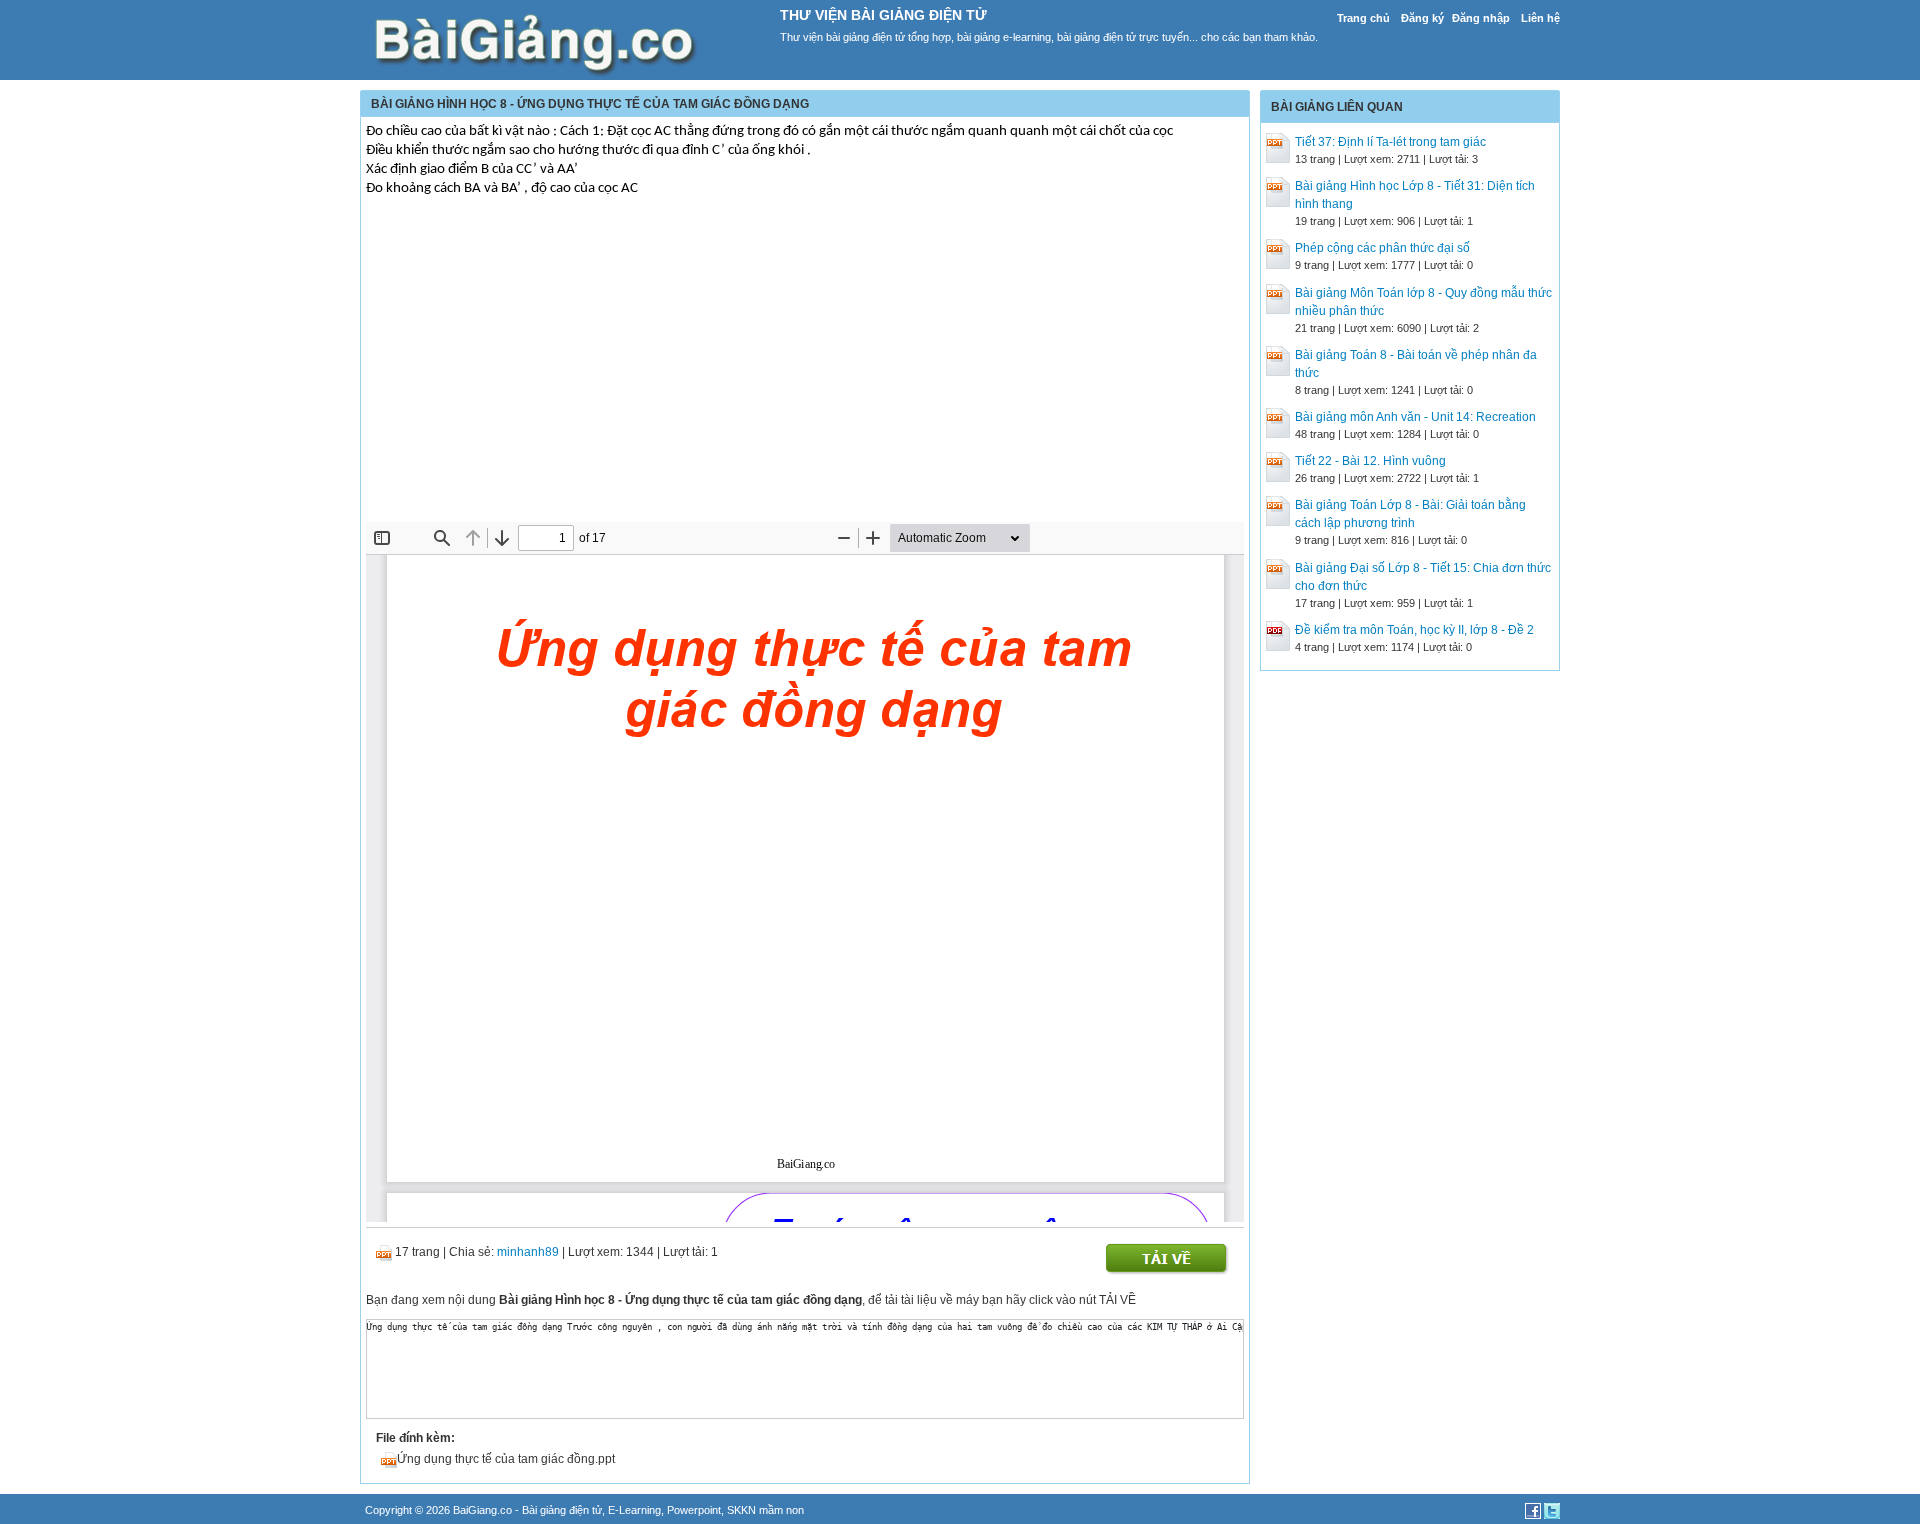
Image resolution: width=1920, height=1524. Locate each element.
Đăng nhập (1481, 18)
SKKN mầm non (765, 1510)
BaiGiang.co (482, 1510)
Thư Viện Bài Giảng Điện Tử (883, 15)
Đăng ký (1422, 18)
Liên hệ (1540, 18)
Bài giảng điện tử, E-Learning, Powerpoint (621, 1510)
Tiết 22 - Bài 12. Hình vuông (1370, 461)
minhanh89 (528, 1252)
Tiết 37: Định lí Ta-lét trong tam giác (1390, 142)
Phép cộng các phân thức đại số (1382, 248)
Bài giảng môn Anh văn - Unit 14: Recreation (1415, 417)
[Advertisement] (805, 372)
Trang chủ (1363, 18)
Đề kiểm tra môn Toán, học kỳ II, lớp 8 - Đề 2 (1414, 630)
